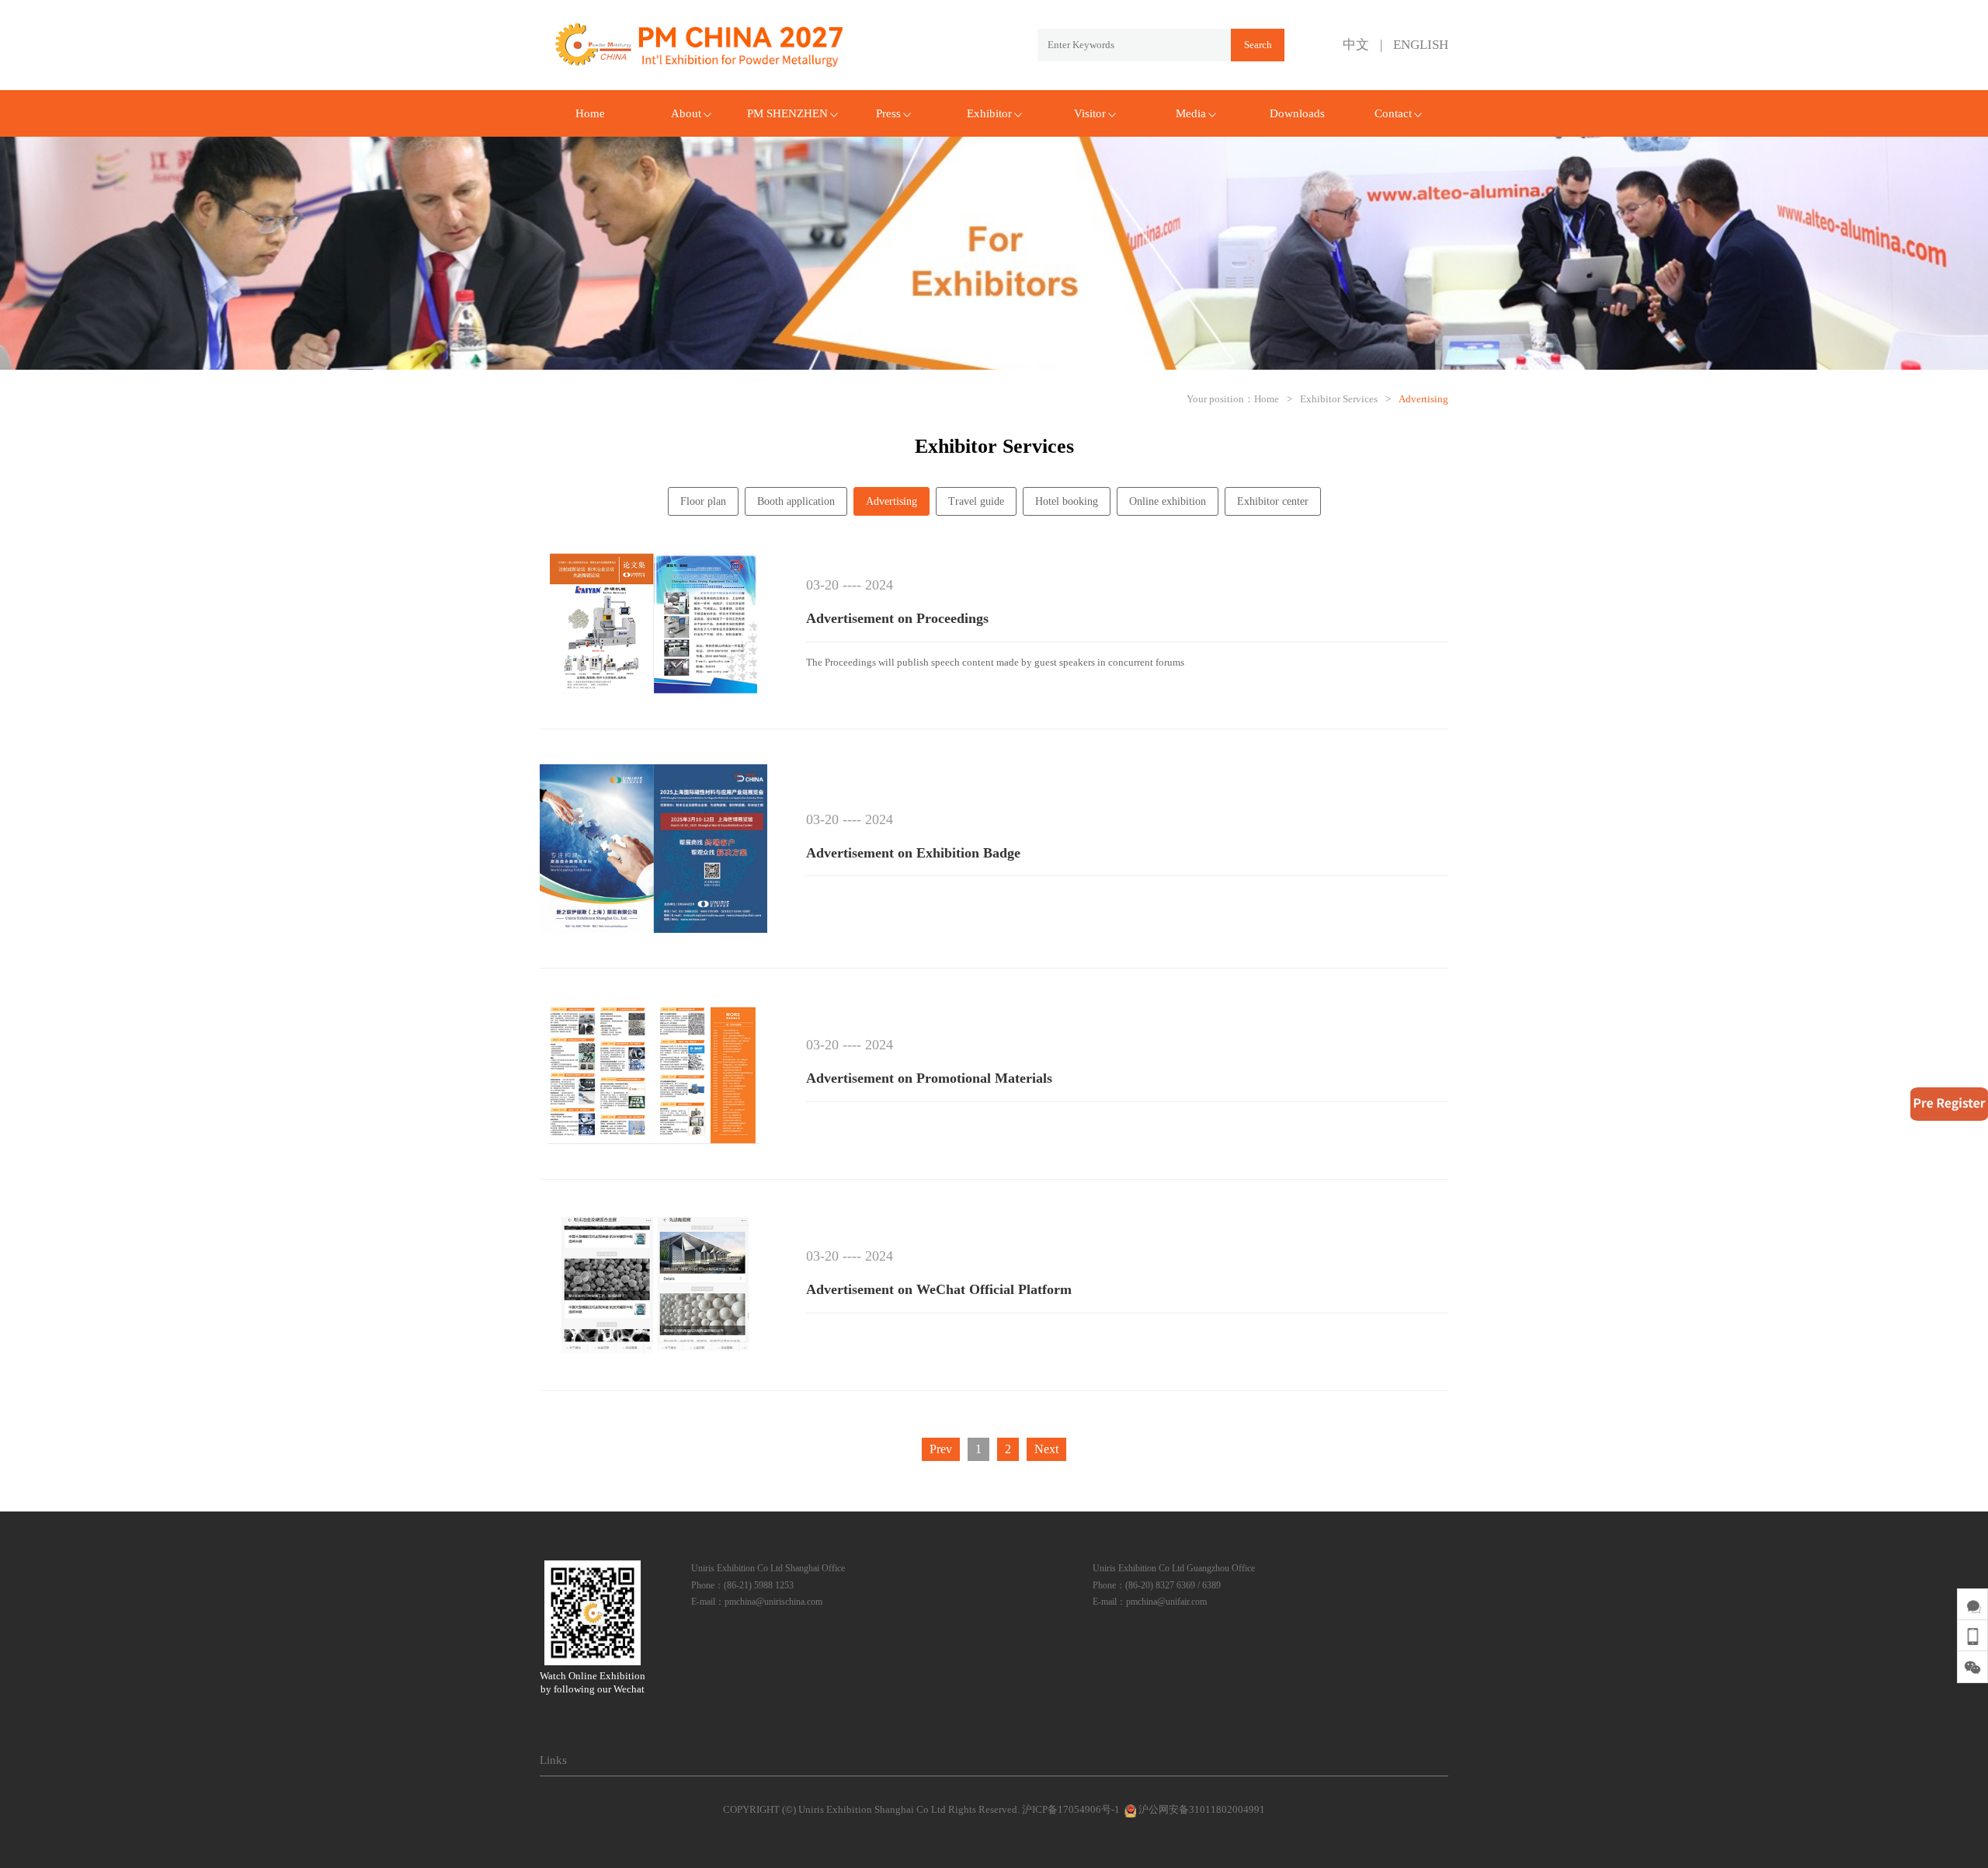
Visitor (1090, 113)
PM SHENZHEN (787, 113)
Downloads (1297, 113)
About (686, 113)
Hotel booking (1067, 501)
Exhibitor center (1273, 501)
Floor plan (703, 501)
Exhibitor (989, 113)
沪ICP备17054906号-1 (1071, 1809)
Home (590, 113)
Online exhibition (1168, 501)
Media (1191, 113)
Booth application (796, 501)
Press (888, 113)
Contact (1393, 113)
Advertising (1423, 399)
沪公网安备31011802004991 (1201, 1809)
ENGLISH (1421, 45)
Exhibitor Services (1339, 399)
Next (1046, 1449)
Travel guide (976, 501)
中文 (1356, 45)
